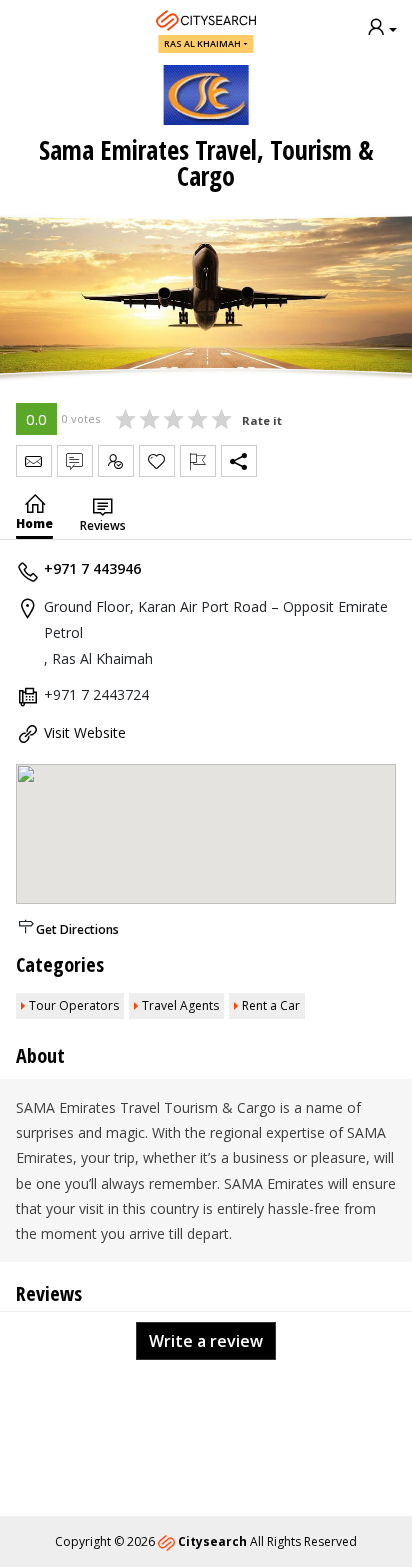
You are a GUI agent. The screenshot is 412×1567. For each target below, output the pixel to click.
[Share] (239, 461)
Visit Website (85, 732)
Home (34, 523)
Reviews (103, 525)
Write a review (206, 1341)
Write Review (75, 461)
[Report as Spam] (198, 461)
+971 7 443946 (92, 568)
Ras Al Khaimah (202, 43)
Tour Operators (74, 1005)
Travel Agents (180, 1005)
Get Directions (77, 929)
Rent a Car (271, 1005)
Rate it (262, 420)
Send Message (34, 461)
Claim (116, 461)
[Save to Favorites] (157, 461)
